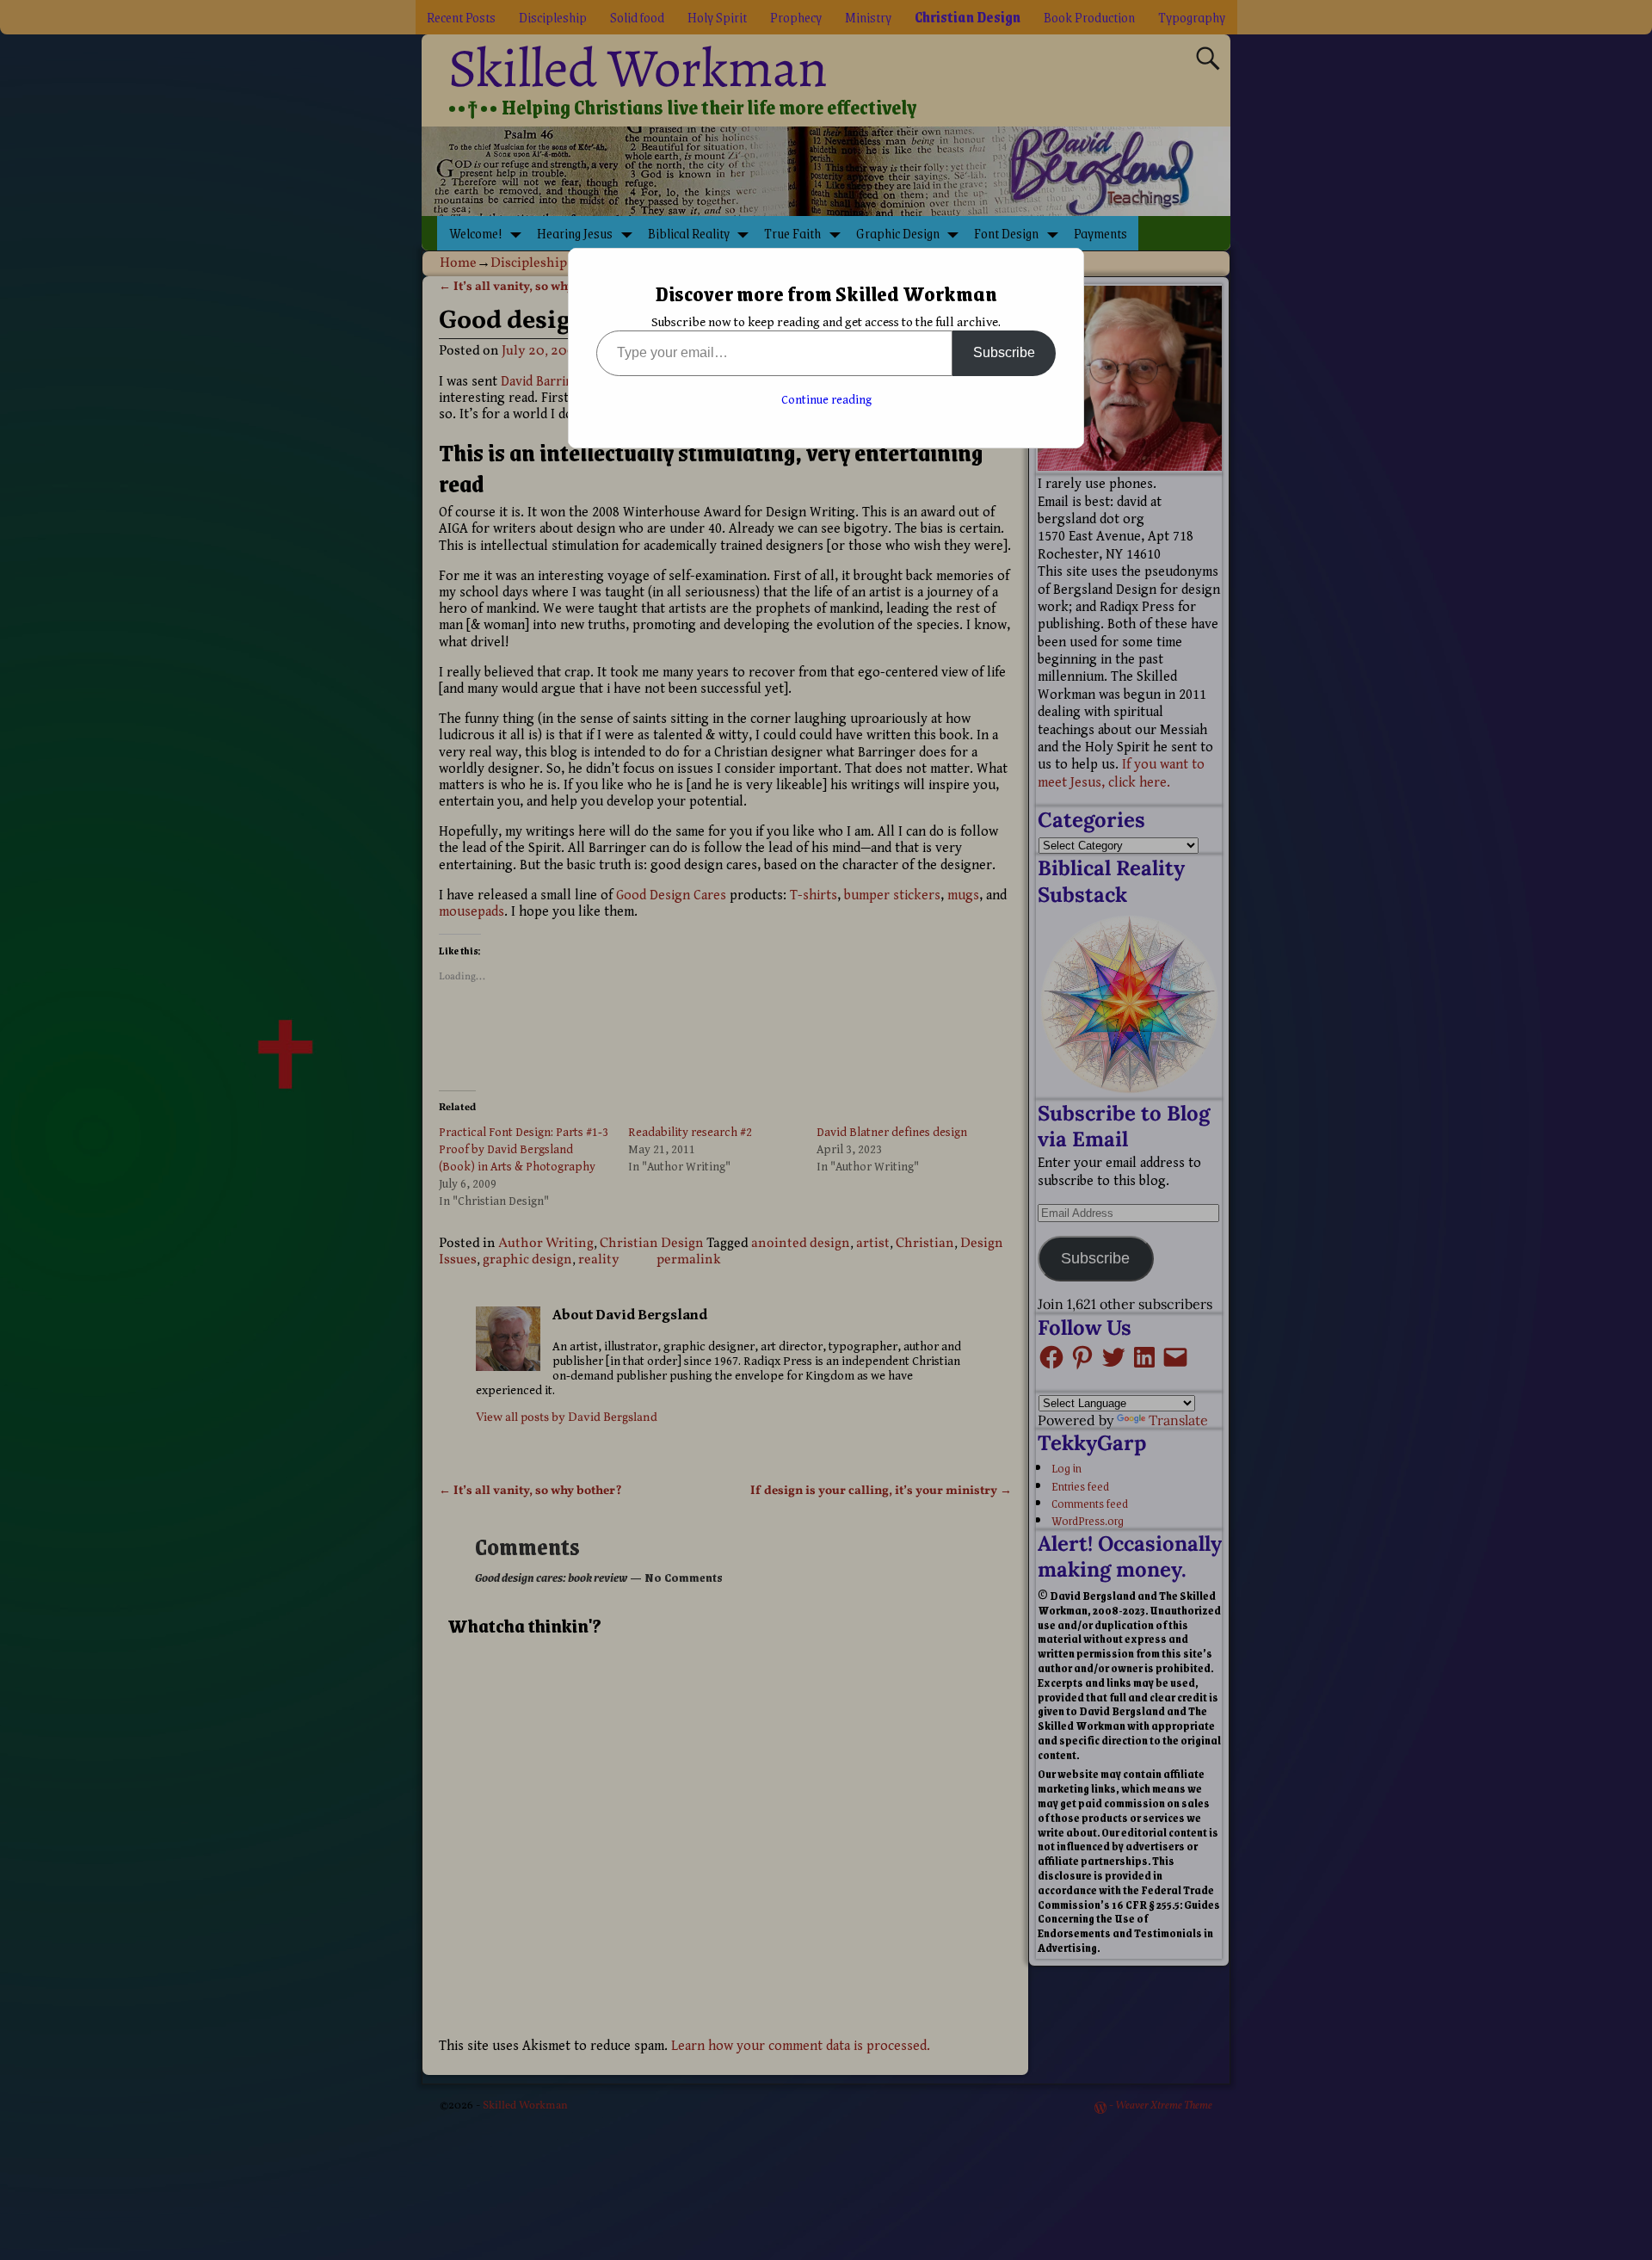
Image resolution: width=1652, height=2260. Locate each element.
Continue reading (826, 400)
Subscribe (1004, 352)
